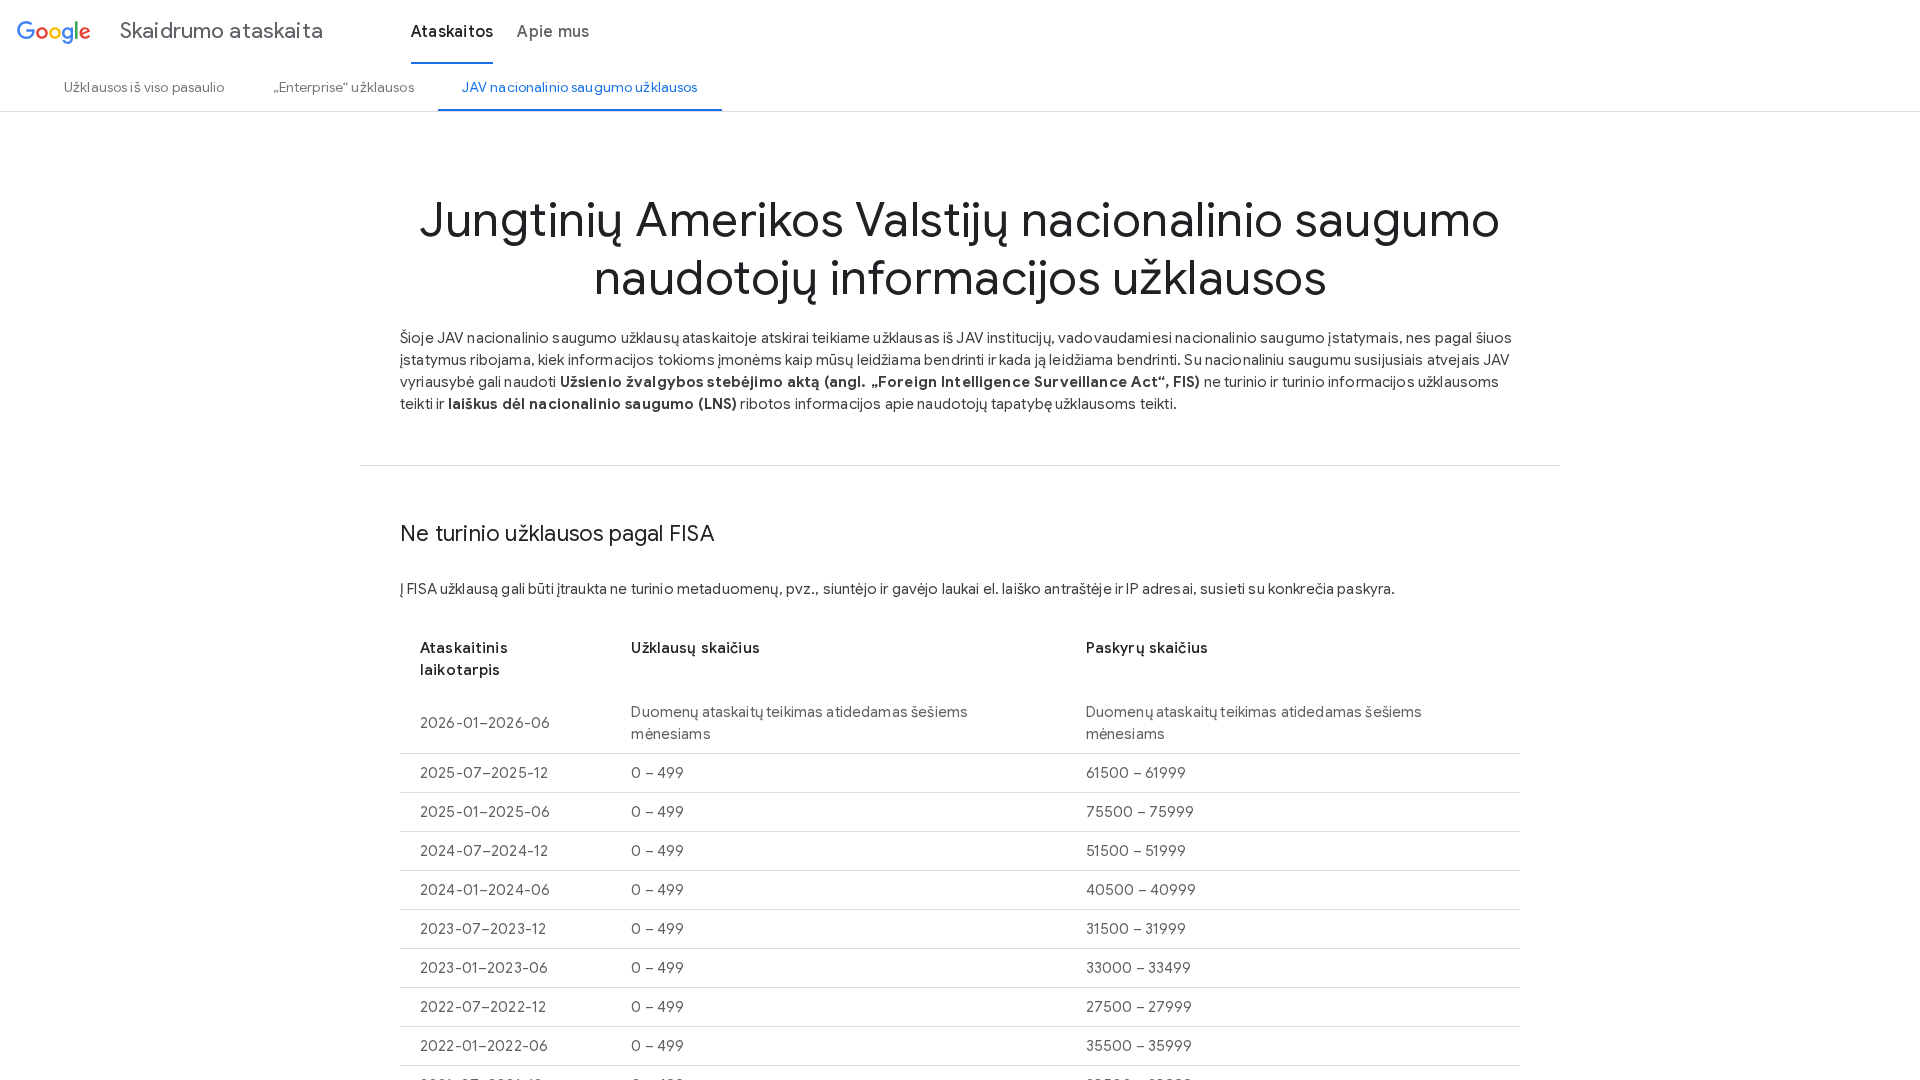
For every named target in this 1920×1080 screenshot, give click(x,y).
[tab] (144, 87)
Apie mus (553, 32)
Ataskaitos (452, 32)
